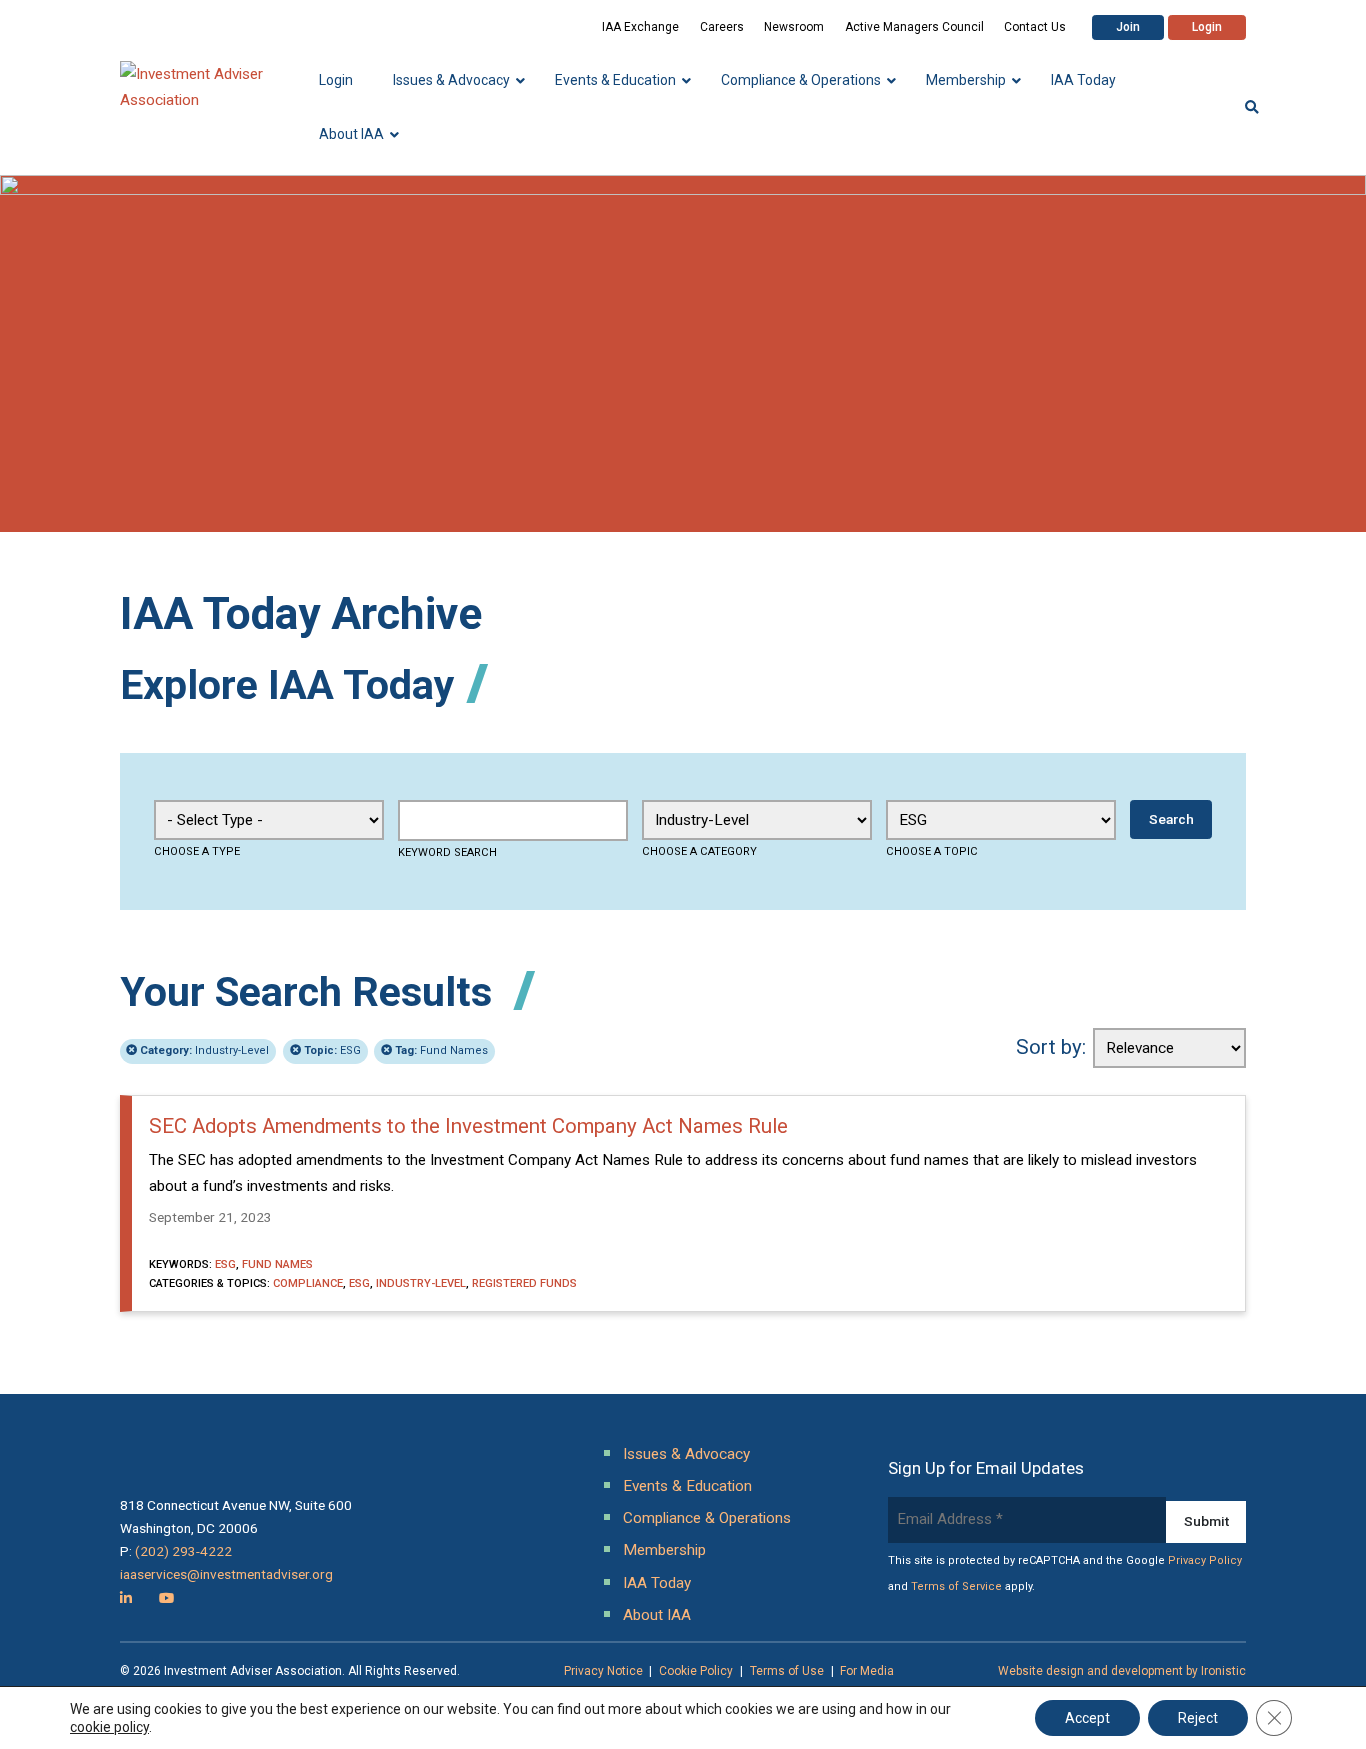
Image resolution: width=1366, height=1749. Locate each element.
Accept (1087, 1718)
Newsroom (794, 27)
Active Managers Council (914, 27)
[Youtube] (166, 1598)
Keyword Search (447, 852)
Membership (664, 1550)
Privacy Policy (1205, 1560)
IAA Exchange (640, 27)
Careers (722, 27)
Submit (1206, 1521)
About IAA (657, 1615)
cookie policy (109, 1727)
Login (1207, 27)
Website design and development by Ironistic (1122, 1671)
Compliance (308, 1283)
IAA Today (657, 1583)
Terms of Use (787, 1671)
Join (1128, 27)
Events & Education (687, 1486)
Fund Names (441, 1050)
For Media (867, 1671)
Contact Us (1035, 27)
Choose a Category (699, 851)
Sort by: (1051, 1047)
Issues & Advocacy (686, 1454)
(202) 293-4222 (183, 1551)
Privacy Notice (603, 1671)
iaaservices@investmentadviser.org (226, 1574)
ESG (332, 1050)
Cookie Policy (696, 1671)
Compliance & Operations (707, 1518)
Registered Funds (524, 1283)
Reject (1198, 1718)
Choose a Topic (932, 851)
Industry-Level (204, 1050)
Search (1171, 819)
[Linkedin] (126, 1598)
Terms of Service (956, 1586)
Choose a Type (197, 851)
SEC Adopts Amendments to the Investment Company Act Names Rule (468, 1126)
